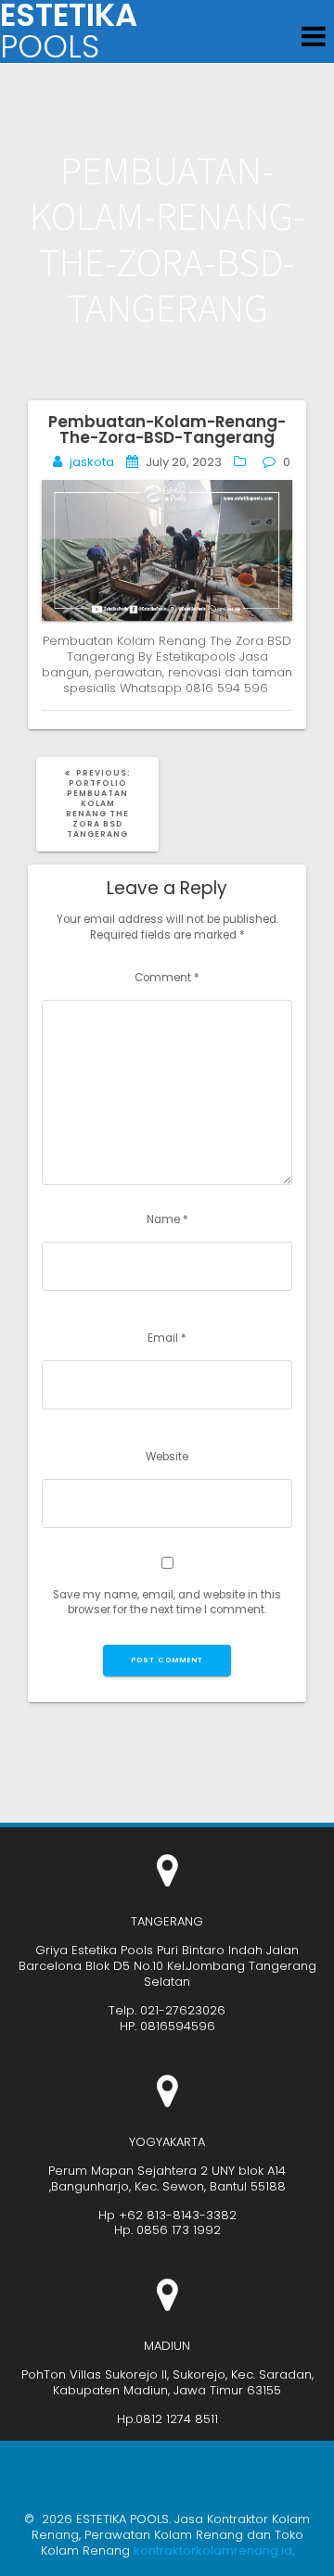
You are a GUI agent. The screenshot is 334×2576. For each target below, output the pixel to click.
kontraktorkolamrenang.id (213, 2551)
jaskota (92, 462)
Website (167, 1457)
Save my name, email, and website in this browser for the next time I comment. (167, 1603)
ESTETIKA (69, 32)
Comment (167, 978)
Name (167, 1219)
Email (167, 1338)
